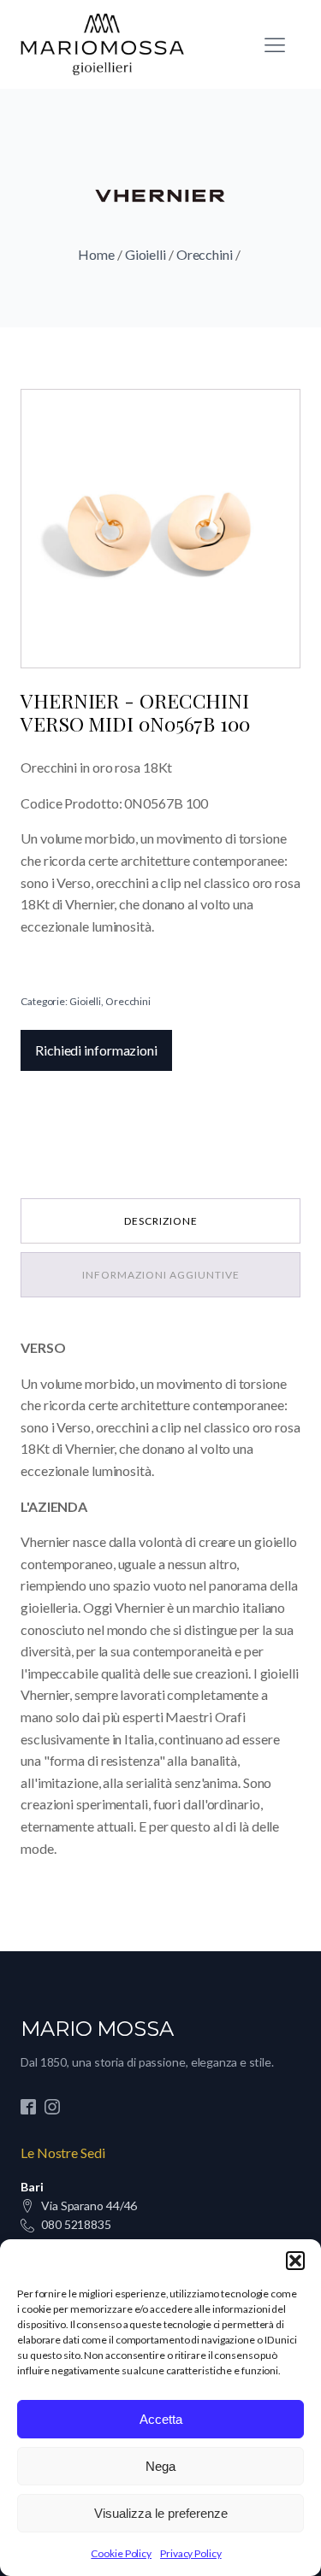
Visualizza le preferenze (161, 2513)
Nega (160, 2466)
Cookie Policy (121, 2553)
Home (96, 254)
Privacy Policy (191, 2553)
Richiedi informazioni (96, 1050)
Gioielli (146, 254)
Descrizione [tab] (161, 1221)
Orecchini (205, 254)
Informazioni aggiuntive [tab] (161, 1275)
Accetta (161, 2419)
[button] (295, 2261)
